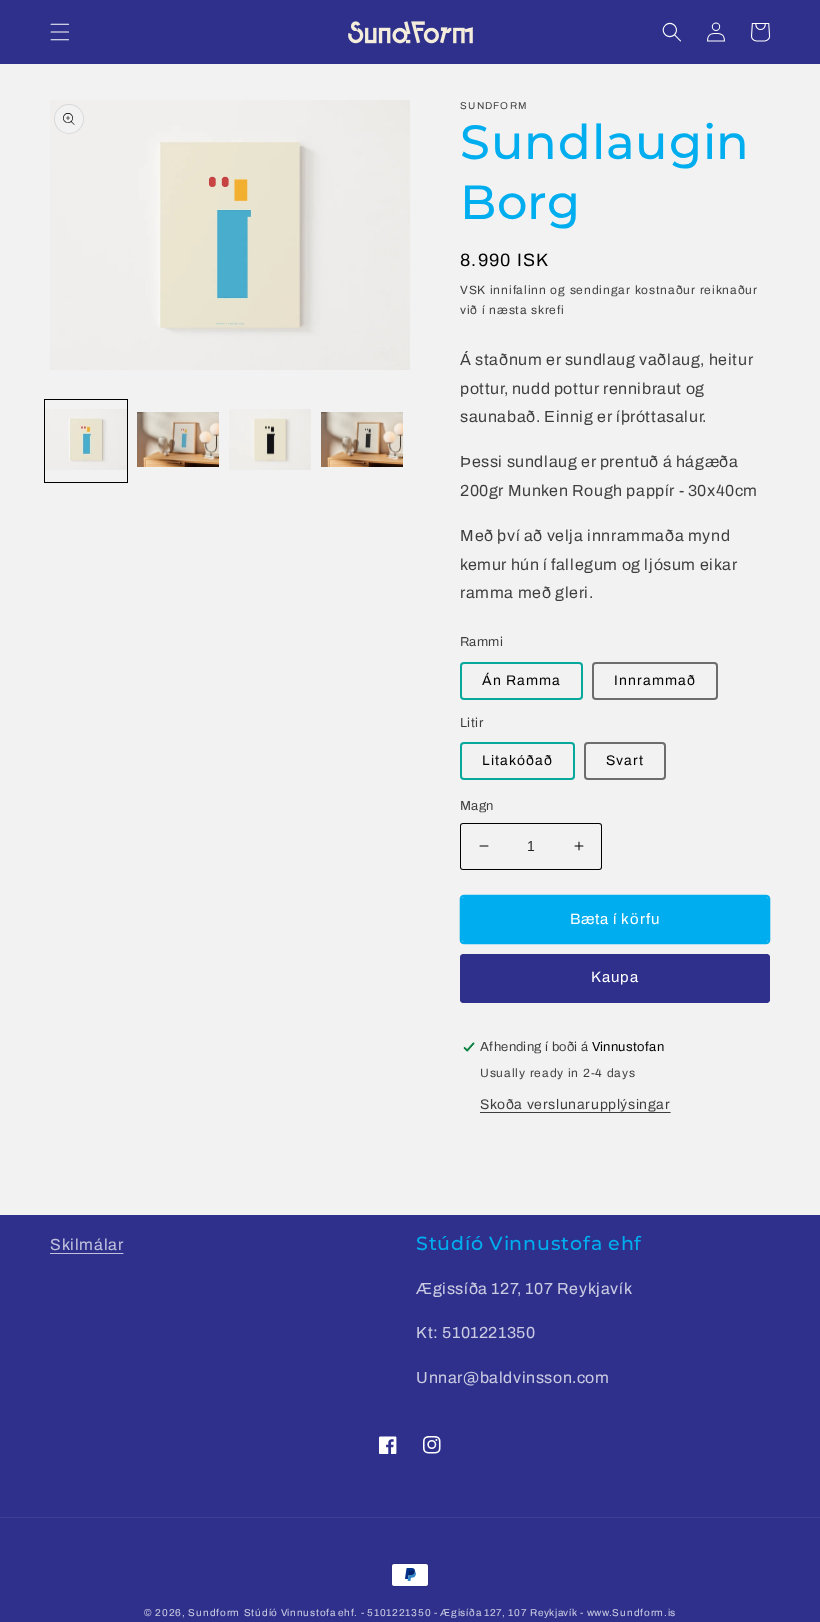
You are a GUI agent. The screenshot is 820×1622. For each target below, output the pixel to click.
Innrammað (655, 680)
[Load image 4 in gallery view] (362, 441)
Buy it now (615, 978)
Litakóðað (517, 760)
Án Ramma (521, 680)
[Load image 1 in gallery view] (86, 441)
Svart (625, 760)
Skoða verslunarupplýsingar (575, 1104)
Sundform (214, 1612)
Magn (477, 806)
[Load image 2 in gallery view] (178, 441)
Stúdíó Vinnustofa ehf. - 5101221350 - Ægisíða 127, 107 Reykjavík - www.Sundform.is (460, 1612)
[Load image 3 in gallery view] (270, 441)
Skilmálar (86, 1244)
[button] (60, 32)
